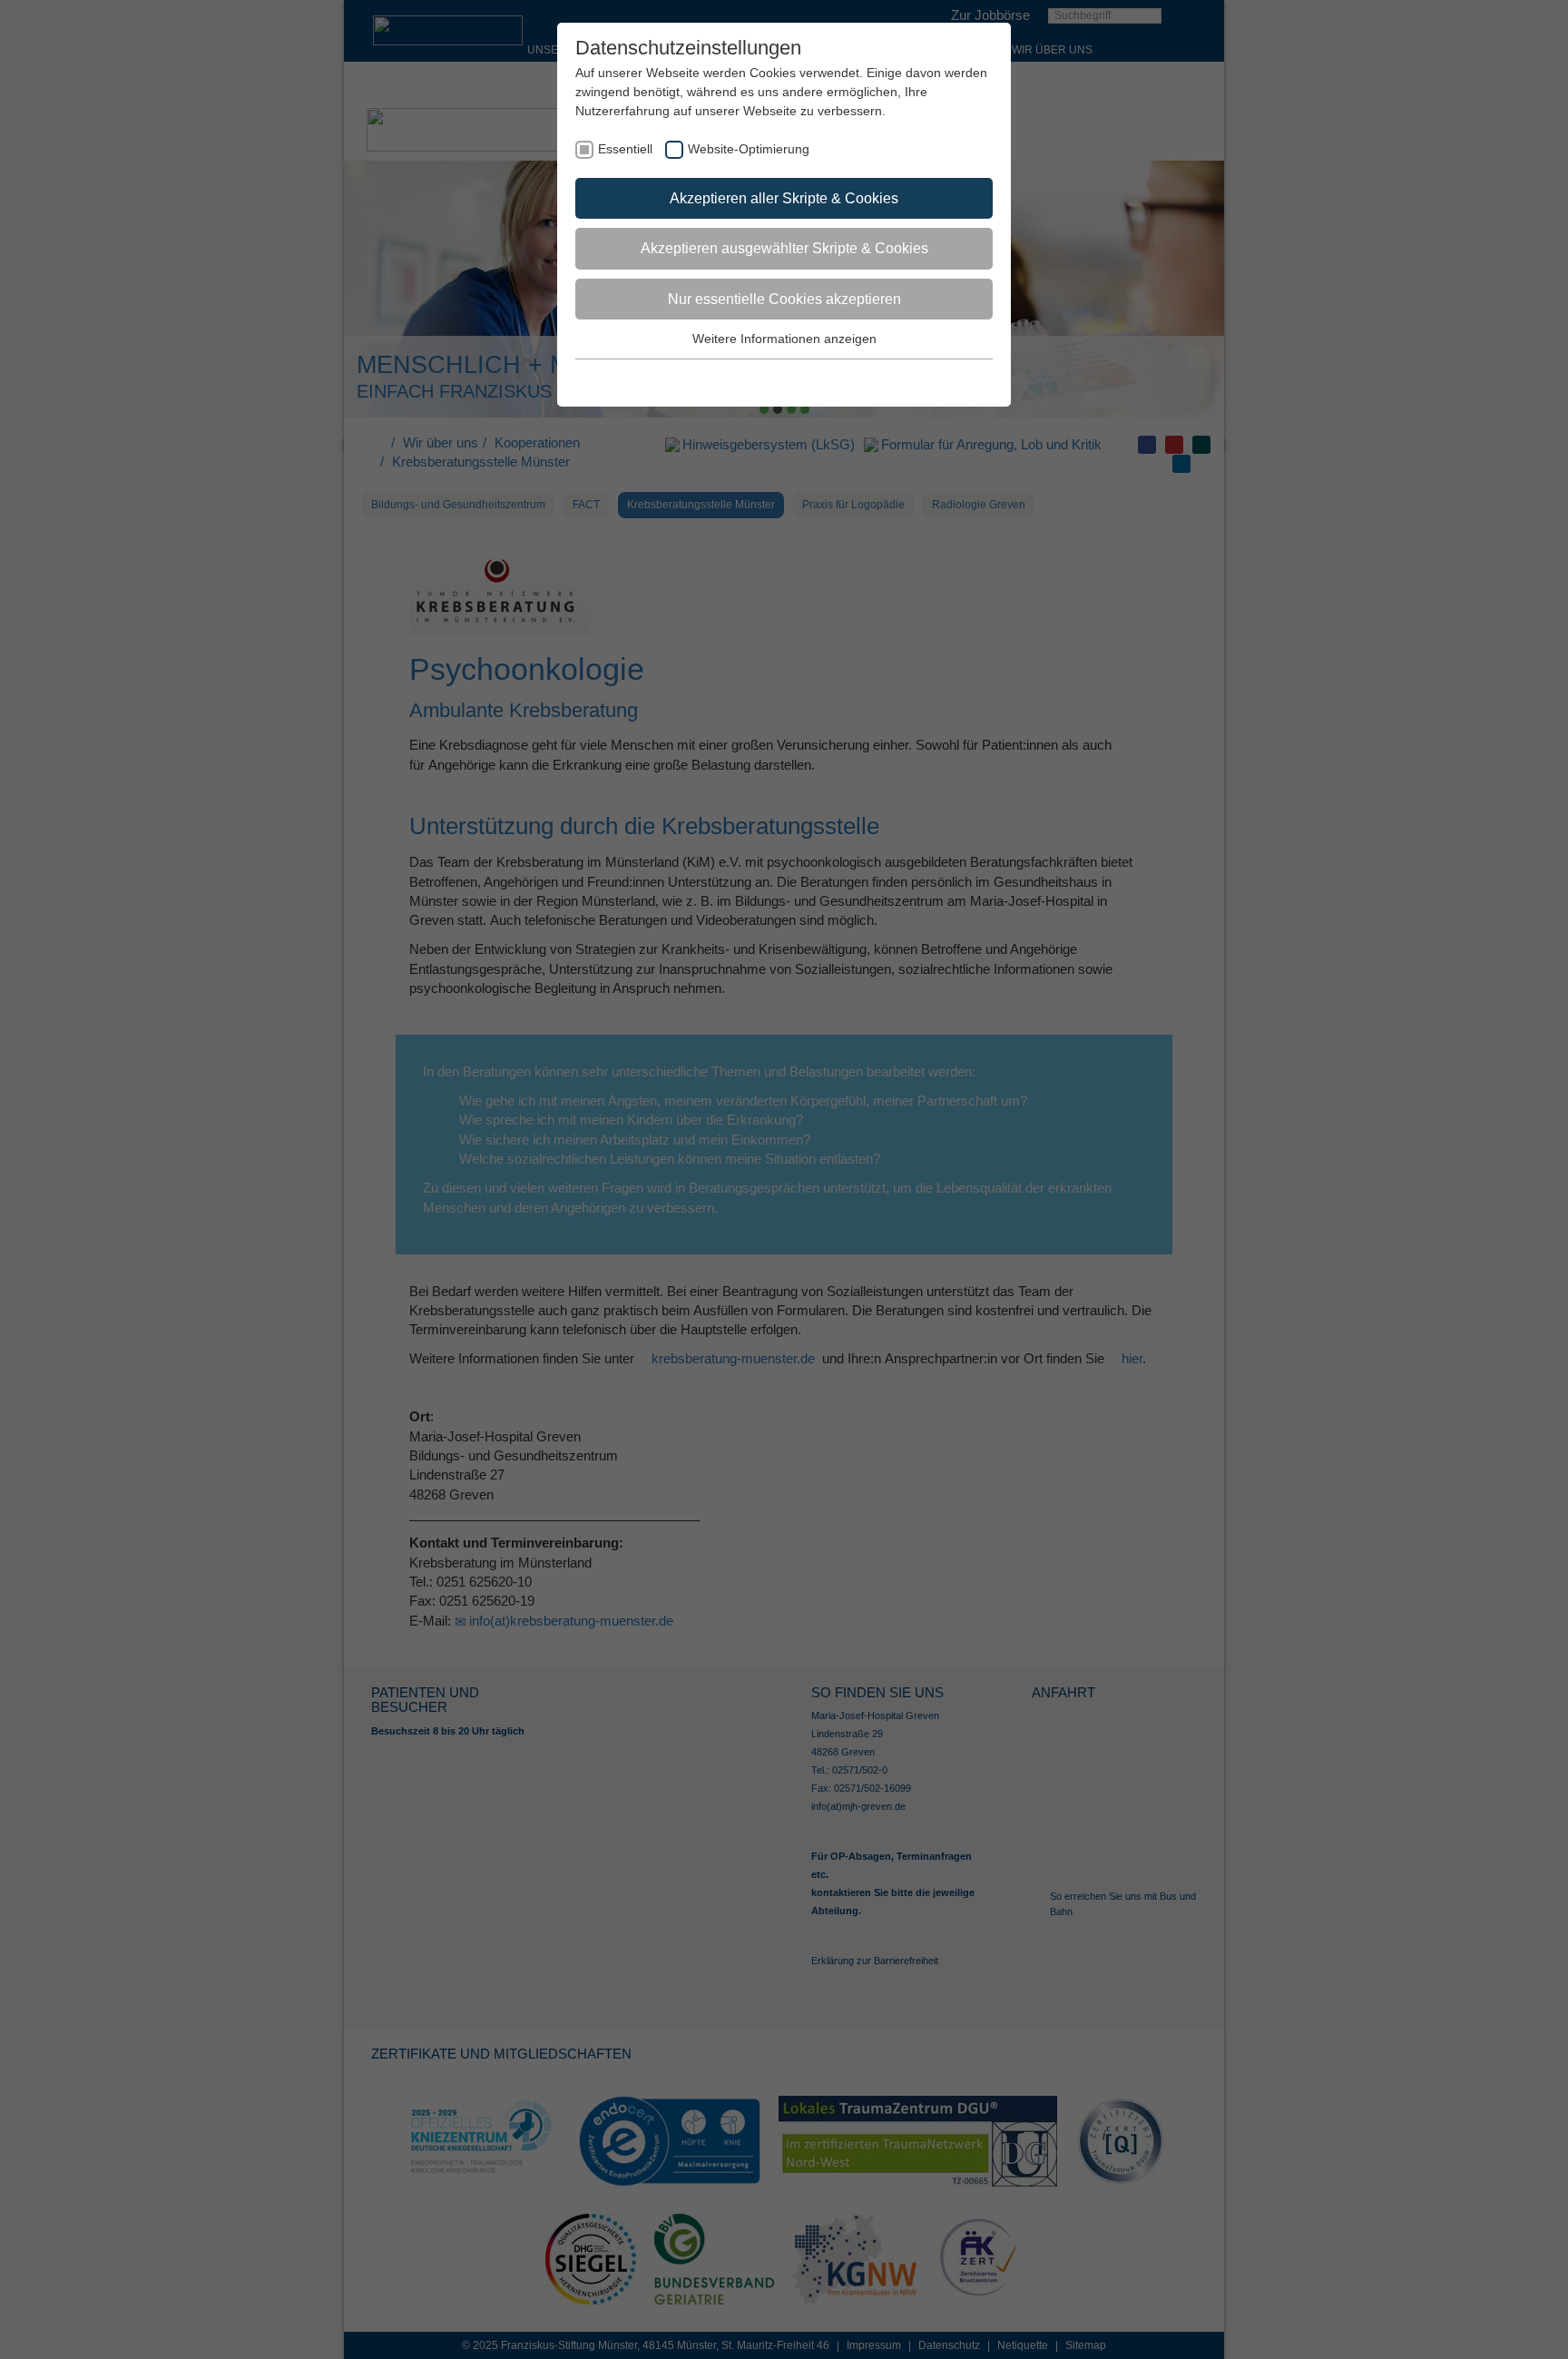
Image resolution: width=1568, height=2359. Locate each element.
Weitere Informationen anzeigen (784, 339)
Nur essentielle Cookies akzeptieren (784, 299)
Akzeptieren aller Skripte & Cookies (784, 198)
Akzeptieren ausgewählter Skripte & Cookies (784, 248)
